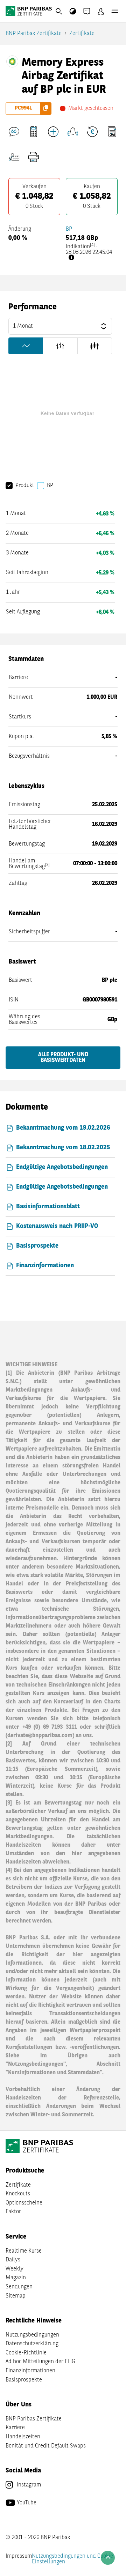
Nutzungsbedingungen (32, 2335)
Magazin (16, 2278)
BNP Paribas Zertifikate (34, 34)
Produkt (25, 486)
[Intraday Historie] (92, 132)
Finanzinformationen (30, 2371)
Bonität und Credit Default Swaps (46, 2446)
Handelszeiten (23, 2437)
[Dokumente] (112, 132)
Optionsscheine (24, 2203)
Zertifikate (82, 34)
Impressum (19, 2556)
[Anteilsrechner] (34, 132)
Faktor (13, 2212)
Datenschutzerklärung (32, 2344)
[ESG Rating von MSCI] (14, 157)
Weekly (15, 2269)
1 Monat (23, 326)
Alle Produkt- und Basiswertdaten (63, 1058)
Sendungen (19, 2287)
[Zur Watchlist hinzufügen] (53, 132)
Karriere (15, 2428)
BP (69, 229)
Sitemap (16, 2296)
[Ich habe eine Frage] (14, 132)
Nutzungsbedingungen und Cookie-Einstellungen (74, 2559)
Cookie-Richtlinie (26, 2353)
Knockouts (18, 2194)
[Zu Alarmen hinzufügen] (73, 132)
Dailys (13, 2260)
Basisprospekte (24, 2380)
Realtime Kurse (24, 2251)
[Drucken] (34, 157)
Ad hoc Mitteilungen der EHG (40, 2362)
